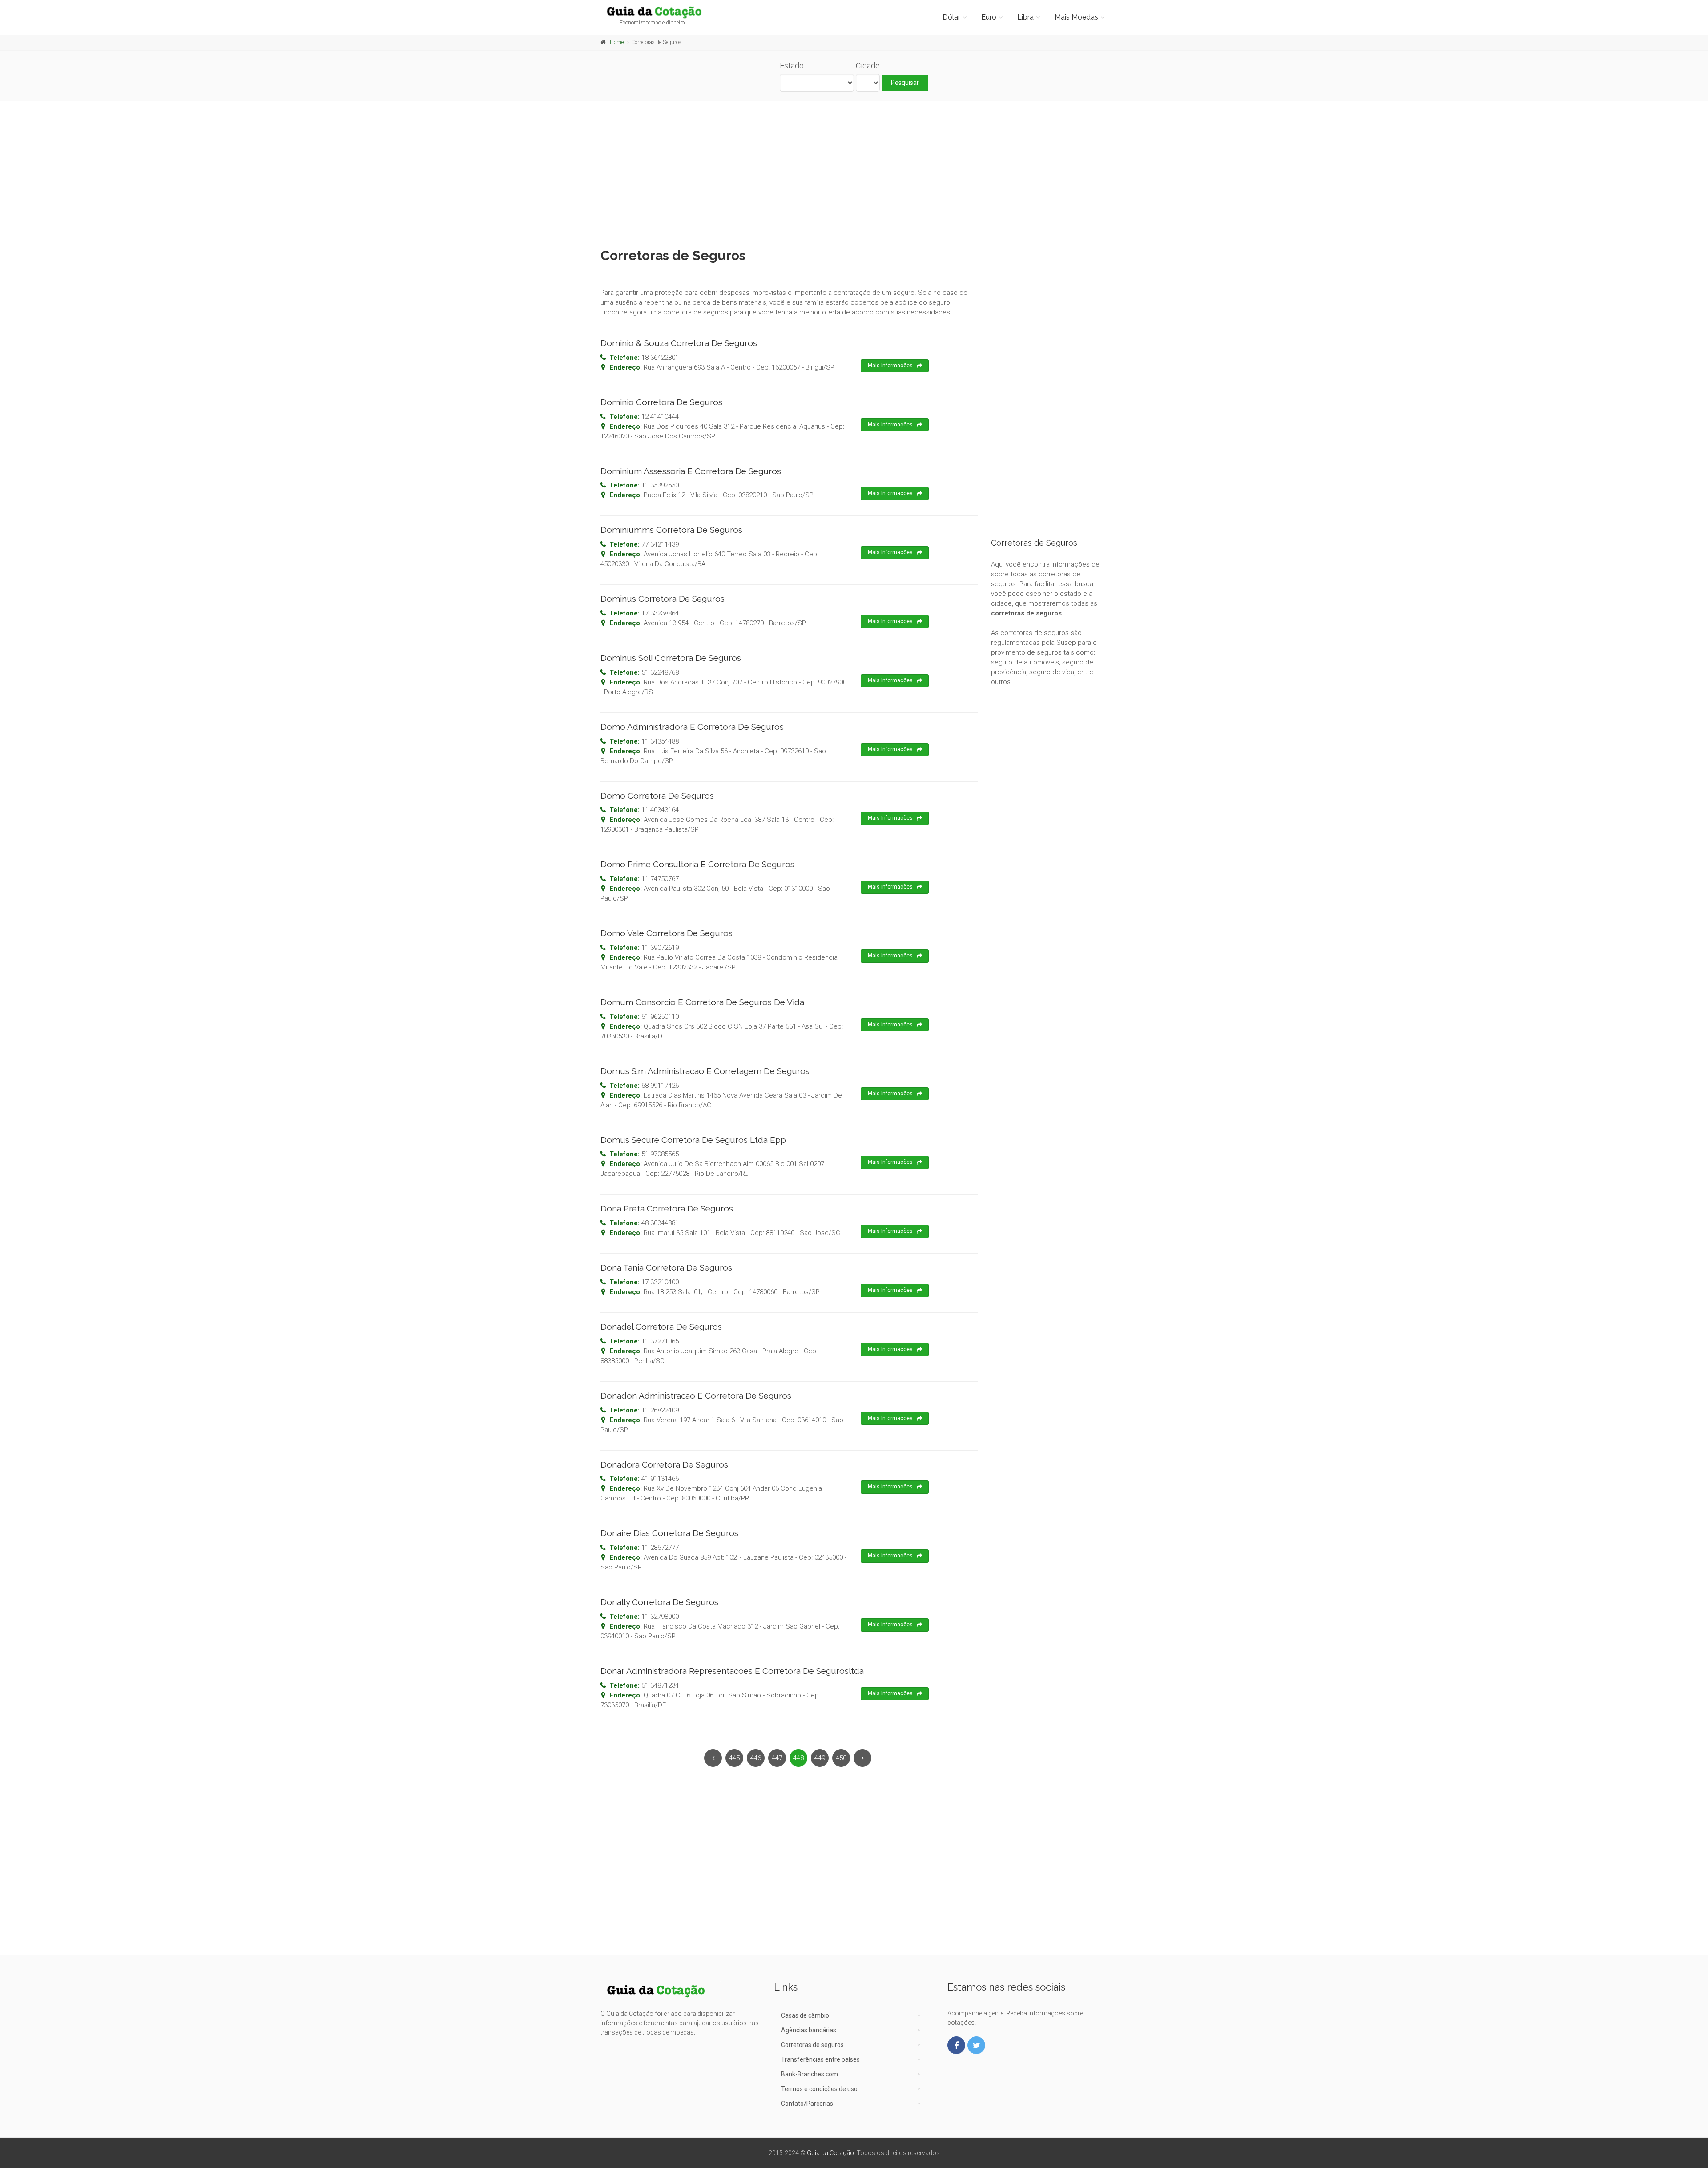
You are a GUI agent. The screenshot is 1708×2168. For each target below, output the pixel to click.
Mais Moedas (1076, 17)
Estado (792, 66)
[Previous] (713, 1758)
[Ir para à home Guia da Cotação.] (659, 12)
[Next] (862, 1758)
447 (777, 1758)
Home (617, 42)
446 (756, 1758)
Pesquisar (905, 83)
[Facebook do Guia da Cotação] (956, 2045)
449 (820, 1758)
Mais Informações (890, 366)
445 (734, 1758)
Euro (989, 17)
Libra (1025, 17)
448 (798, 1758)
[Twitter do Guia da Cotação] (976, 2045)
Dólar (951, 17)
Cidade (868, 66)
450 (841, 1758)
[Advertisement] (854, 172)
